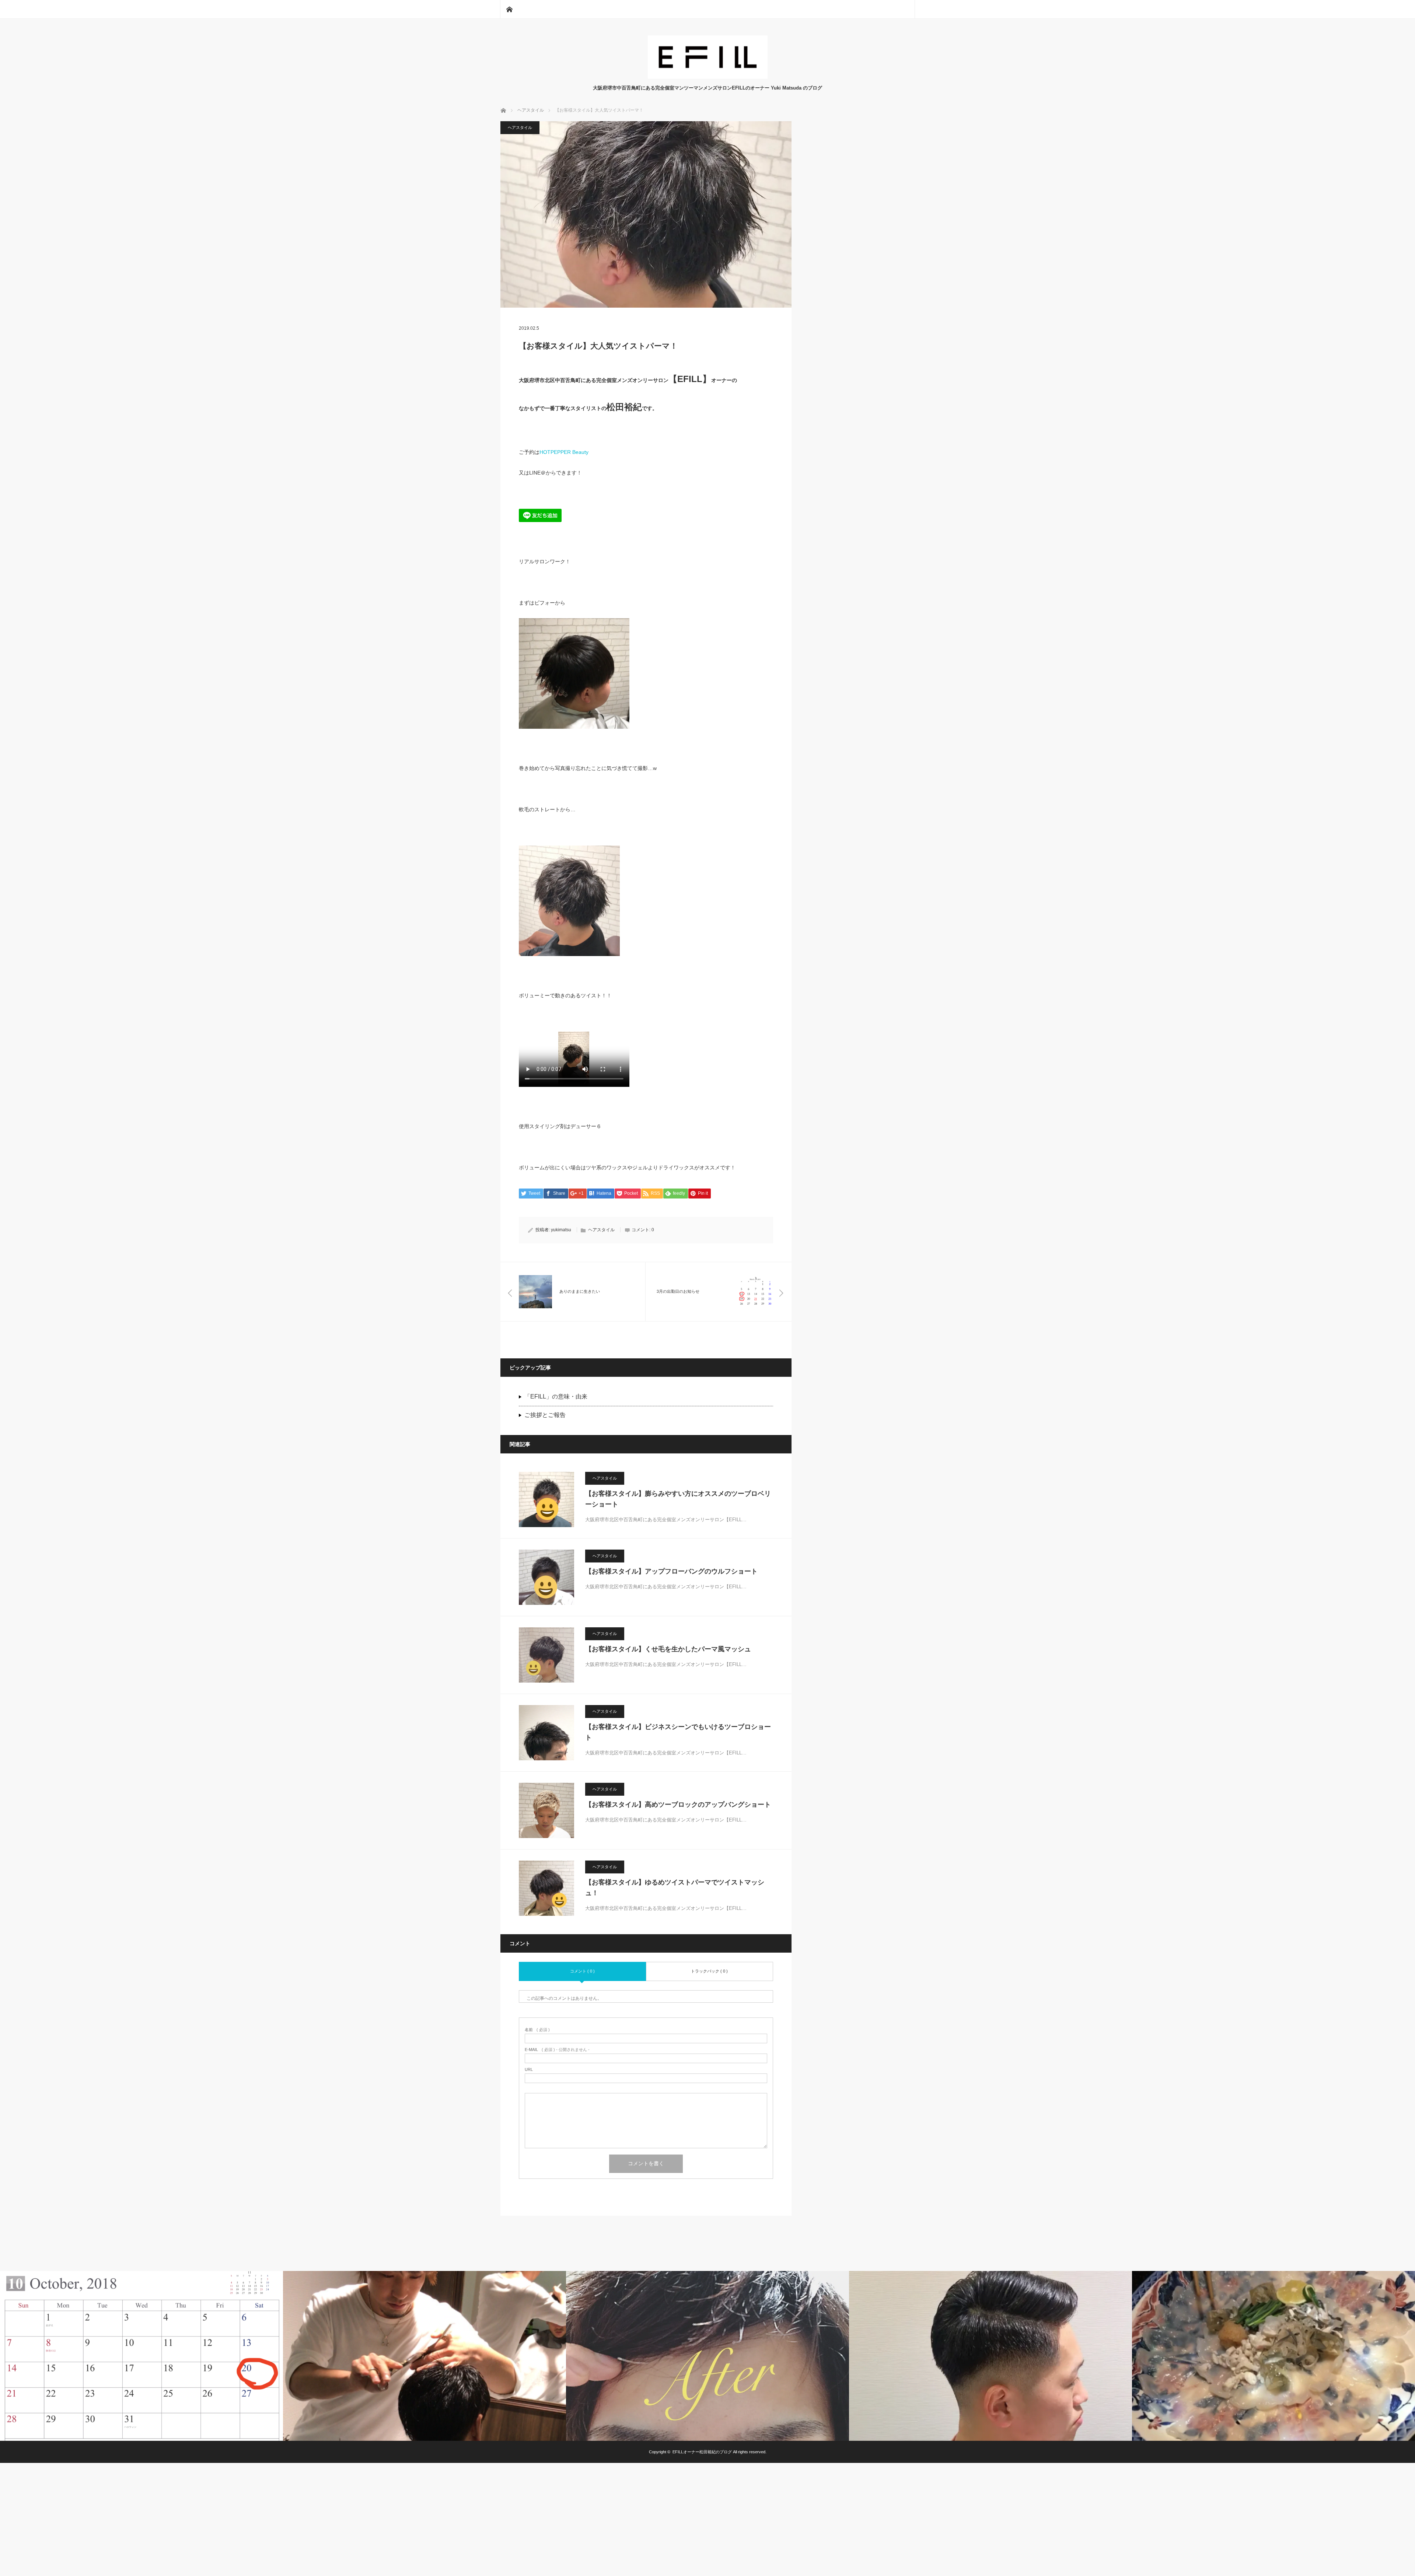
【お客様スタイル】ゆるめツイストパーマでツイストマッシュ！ (675, 1888)
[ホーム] (509, 9)
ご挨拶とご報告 (545, 1415)
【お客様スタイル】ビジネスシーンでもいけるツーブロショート (678, 1732)
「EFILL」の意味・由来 (556, 1396)
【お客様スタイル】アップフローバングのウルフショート (671, 1571)
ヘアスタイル (520, 127)
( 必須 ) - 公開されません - (557, 2050)
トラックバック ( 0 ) (709, 1971)
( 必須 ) (537, 2030)
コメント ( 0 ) (582, 1971)
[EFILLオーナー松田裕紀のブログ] (708, 77)
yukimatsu (561, 1230)
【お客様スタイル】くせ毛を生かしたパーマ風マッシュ (668, 1649)
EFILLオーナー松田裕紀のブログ (702, 2452)
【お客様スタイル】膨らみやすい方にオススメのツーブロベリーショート (678, 1499)
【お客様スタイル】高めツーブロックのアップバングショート (678, 1805)
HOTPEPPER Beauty (564, 452)
